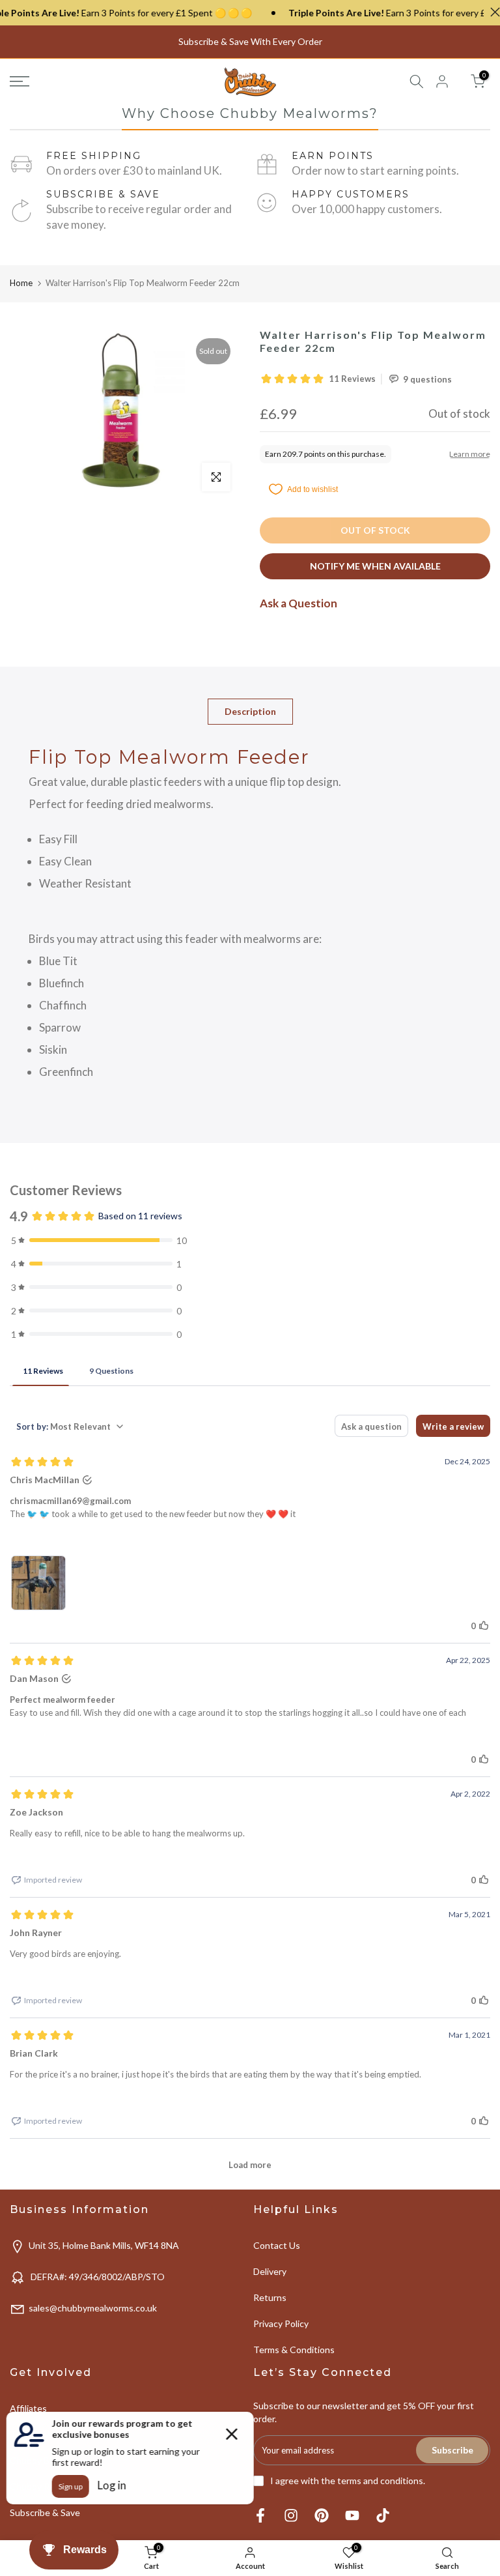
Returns (270, 2297)
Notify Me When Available (375, 566)
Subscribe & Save (45, 2512)
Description (250, 711)
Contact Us (277, 2245)
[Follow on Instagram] (291, 2516)
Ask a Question (299, 603)
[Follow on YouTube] (352, 2516)
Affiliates (28, 2408)
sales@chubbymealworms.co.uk (93, 2308)
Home (21, 283)
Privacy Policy (281, 2323)
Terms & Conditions (294, 2350)
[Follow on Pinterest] (322, 2516)
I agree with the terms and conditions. (348, 2481)
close (492, 12)
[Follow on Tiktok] (383, 2516)
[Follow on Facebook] (260, 2516)
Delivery (270, 2271)
